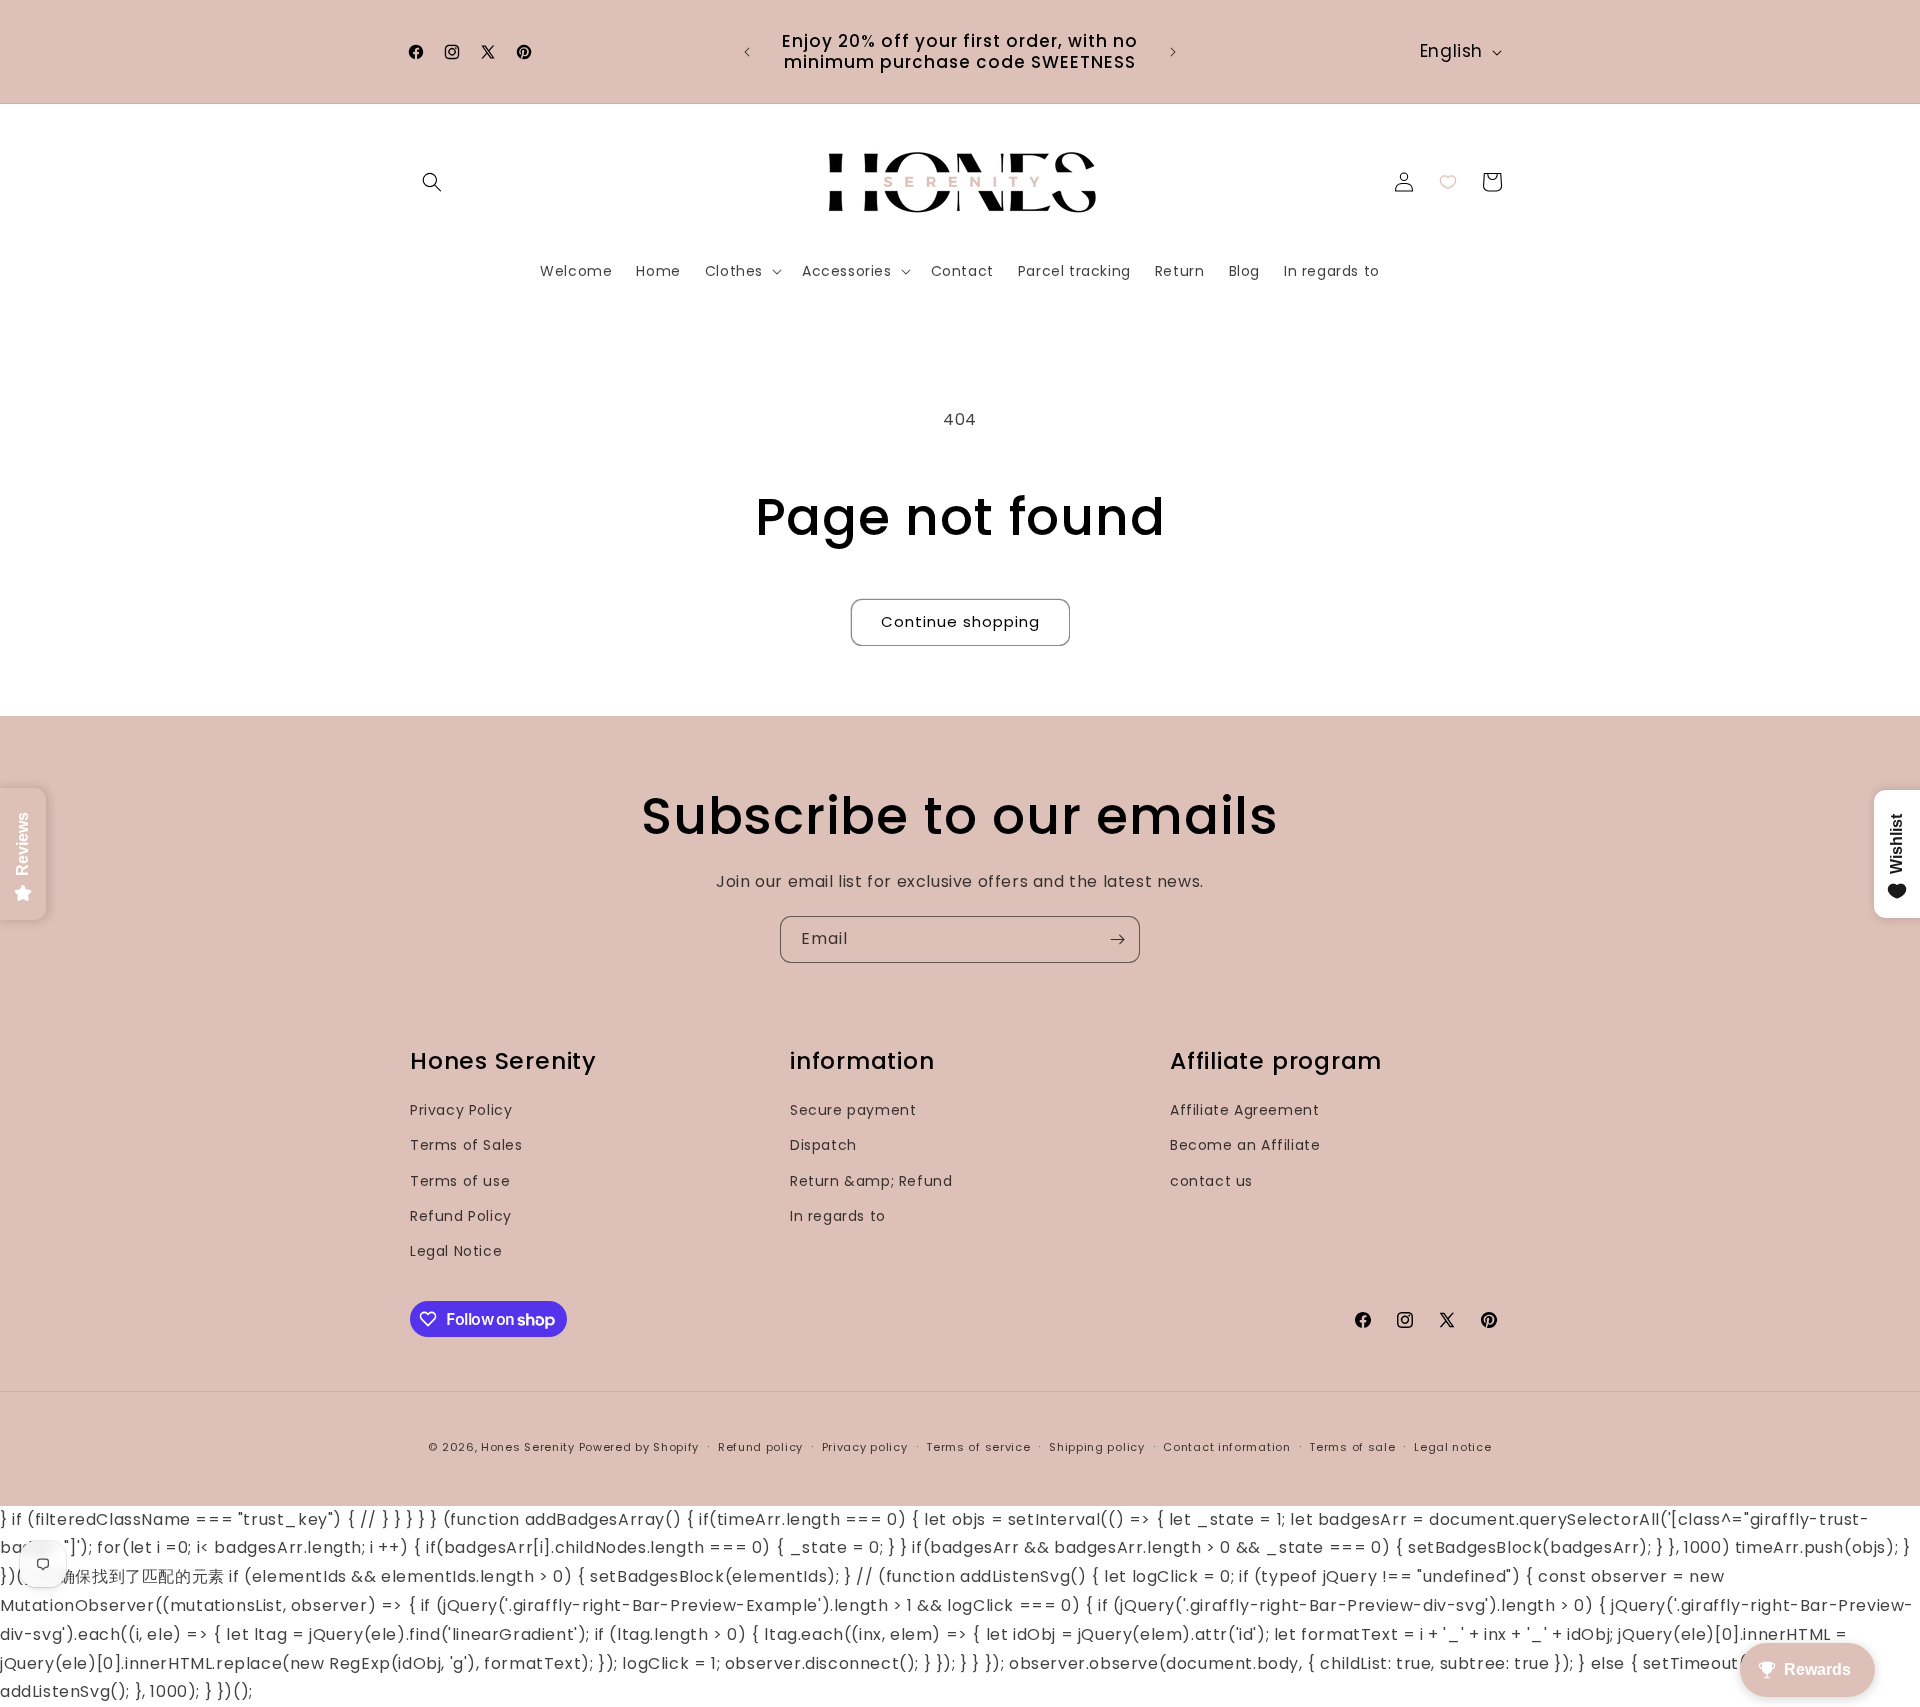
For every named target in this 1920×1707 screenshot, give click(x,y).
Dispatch (823, 1145)
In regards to (838, 1216)
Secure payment (853, 1110)
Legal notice (1452, 1447)
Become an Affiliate (1245, 1145)
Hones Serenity (528, 1447)
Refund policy (760, 1447)
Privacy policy (865, 1447)
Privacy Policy (461, 1110)
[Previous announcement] (747, 52)
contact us (1211, 1181)
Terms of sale (1352, 1447)
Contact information (1226, 1447)
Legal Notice (456, 1251)
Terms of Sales (466, 1145)
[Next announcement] (1173, 52)
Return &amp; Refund (871, 1181)
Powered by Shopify (639, 1447)
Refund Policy (461, 1216)
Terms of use (460, 1181)
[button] (432, 182)
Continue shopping (960, 621)
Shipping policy (1097, 1447)
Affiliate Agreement (1244, 1110)
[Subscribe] (1117, 939)
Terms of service (978, 1447)
